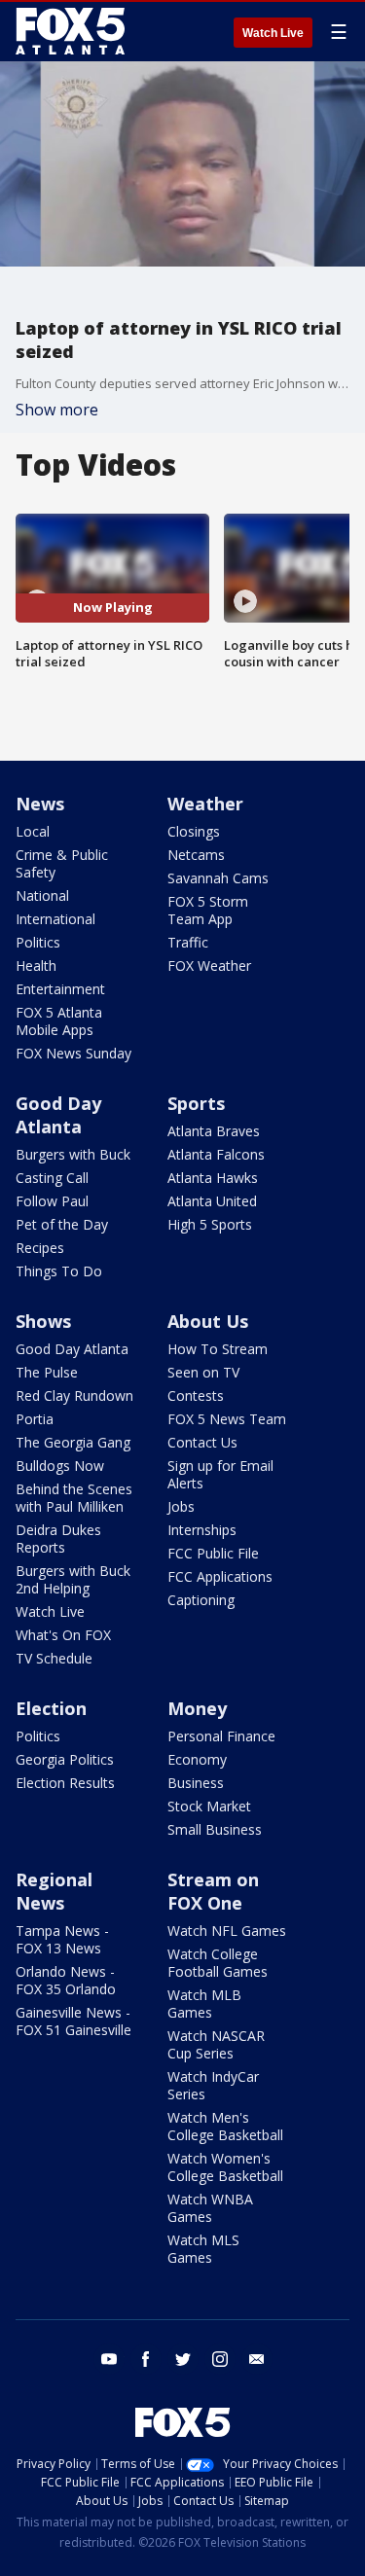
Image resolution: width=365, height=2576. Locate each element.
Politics (38, 942)
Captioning (201, 1600)
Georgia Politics (65, 1759)
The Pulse (47, 1372)
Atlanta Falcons (216, 1154)
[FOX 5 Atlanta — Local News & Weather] (72, 31)
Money (197, 1708)
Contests (196, 1395)
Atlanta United (212, 1201)
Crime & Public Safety (62, 863)
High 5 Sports (210, 1224)
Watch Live (273, 33)
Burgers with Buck (73, 1154)
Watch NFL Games (227, 1931)
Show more (57, 410)
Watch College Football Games (218, 1963)
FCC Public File (213, 1553)
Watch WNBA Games (210, 2208)
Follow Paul (52, 1201)
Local (33, 831)
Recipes (40, 1248)
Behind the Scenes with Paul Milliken (74, 1498)
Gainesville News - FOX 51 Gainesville (73, 2021)
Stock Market (209, 1806)
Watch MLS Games (203, 2249)
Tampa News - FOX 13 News (62, 1939)
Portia (35, 1419)
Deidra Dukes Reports (58, 1538)
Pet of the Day (62, 1224)
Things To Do (59, 1271)
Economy (197, 1759)
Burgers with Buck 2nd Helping (73, 1579)
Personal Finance (221, 1736)
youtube (109, 2359)
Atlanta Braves (214, 1131)
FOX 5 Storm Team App (208, 910)
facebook (146, 2359)
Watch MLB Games (204, 2004)
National (42, 895)
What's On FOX (63, 1635)
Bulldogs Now (60, 1466)
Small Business (215, 1829)
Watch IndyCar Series (213, 2085)
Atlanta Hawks (213, 1178)
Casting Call (52, 1178)
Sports (196, 1103)
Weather (205, 804)
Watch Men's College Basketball (225, 2126)
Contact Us (202, 1442)
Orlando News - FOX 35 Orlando (66, 1980)
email (257, 2359)
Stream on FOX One (213, 1891)
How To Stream (218, 1349)
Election (51, 1708)
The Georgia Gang (73, 1442)
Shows (43, 1321)
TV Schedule (54, 1658)
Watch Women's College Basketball (225, 2167)
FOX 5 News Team (227, 1419)
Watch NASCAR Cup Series (216, 2044)
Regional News (54, 1891)
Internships (202, 1530)
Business (196, 1783)
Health (36, 966)
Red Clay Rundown (74, 1395)
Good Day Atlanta (58, 1115)
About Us (208, 1321)
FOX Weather (209, 966)
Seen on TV (203, 1372)
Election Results (65, 1783)
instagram (220, 2359)
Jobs (181, 1506)
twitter (183, 2359)
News (40, 804)
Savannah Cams (218, 878)
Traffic (188, 942)
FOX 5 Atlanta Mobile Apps (59, 1021)
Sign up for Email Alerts (220, 1474)
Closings (194, 831)
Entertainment (60, 989)
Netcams (196, 855)
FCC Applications (220, 1576)
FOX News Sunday (73, 1053)
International (55, 919)
